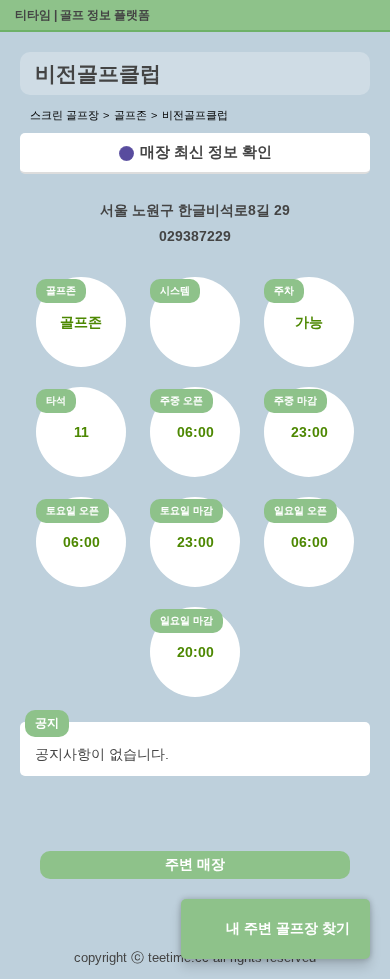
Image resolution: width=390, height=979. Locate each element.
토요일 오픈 (72, 510)
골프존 (61, 290)
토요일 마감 (186, 510)
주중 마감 (295, 400)
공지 (47, 723)
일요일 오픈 (300, 510)
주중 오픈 (181, 400)
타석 (56, 400)
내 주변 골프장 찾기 (288, 928)
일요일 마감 (186, 620)
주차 (284, 290)
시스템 (175, 290)
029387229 (195, 236)
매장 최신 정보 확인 (206, 151)
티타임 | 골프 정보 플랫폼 (82, 15)
